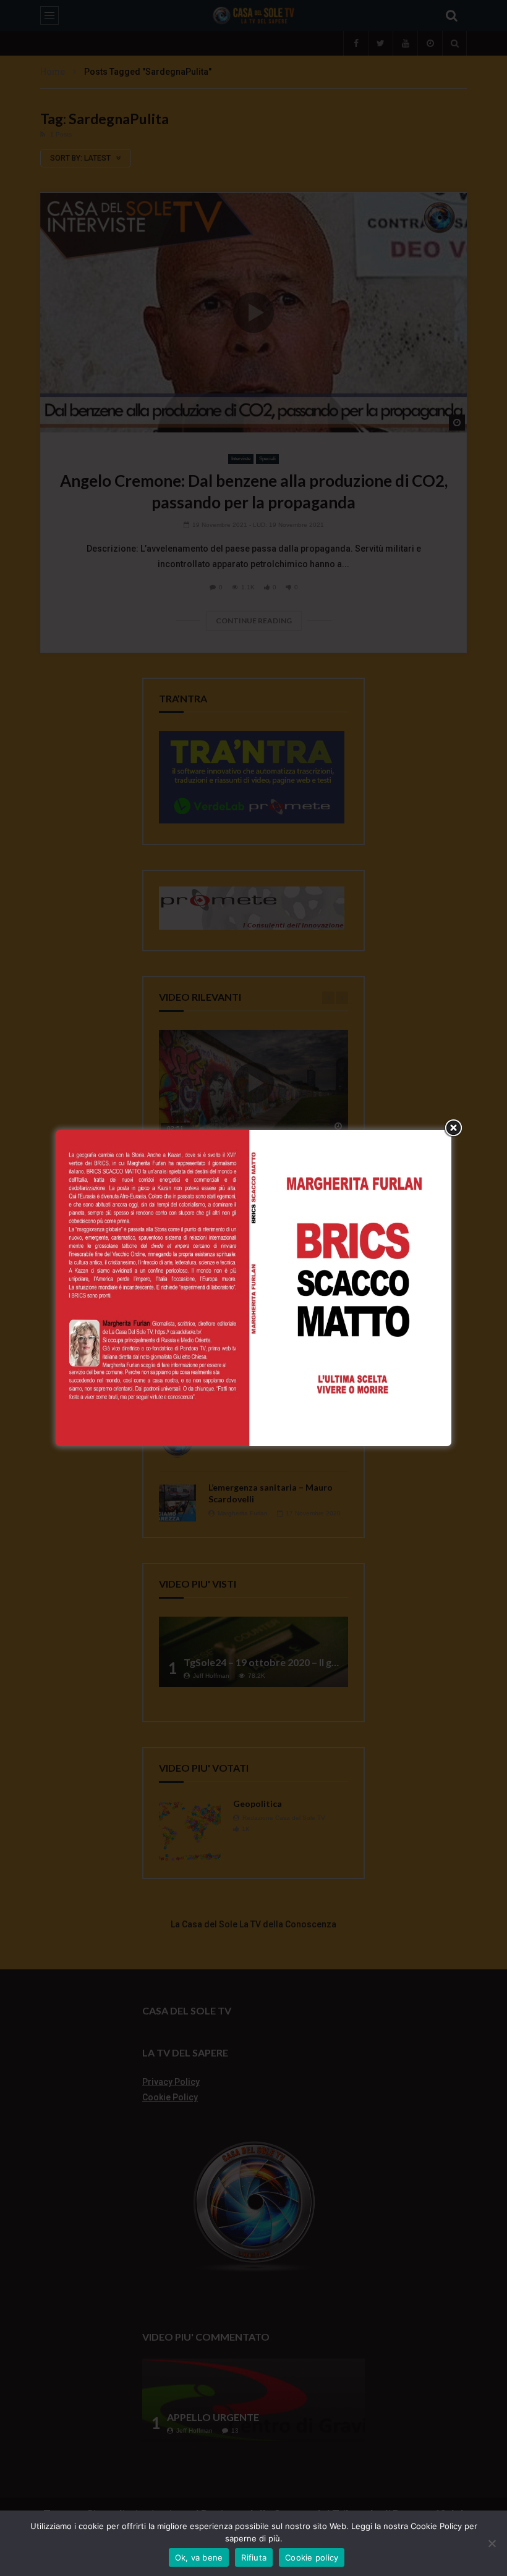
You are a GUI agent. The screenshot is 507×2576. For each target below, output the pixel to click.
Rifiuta (254, 2557)
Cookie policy (312, 2557)
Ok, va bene (199, 2557)
